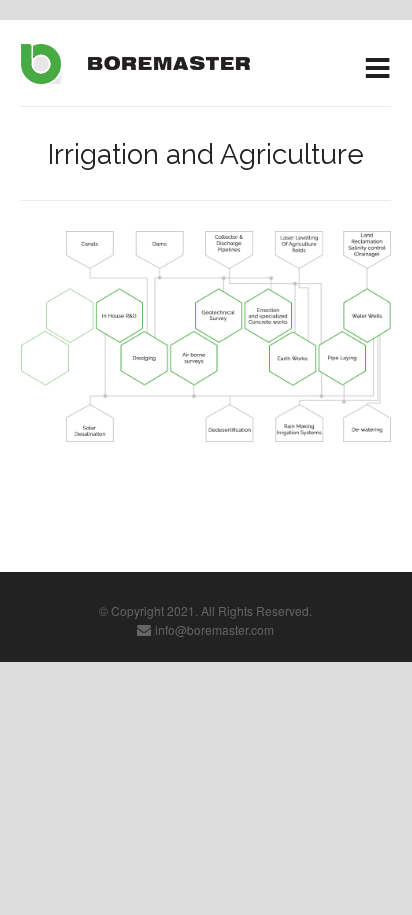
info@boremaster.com (214, 629)
